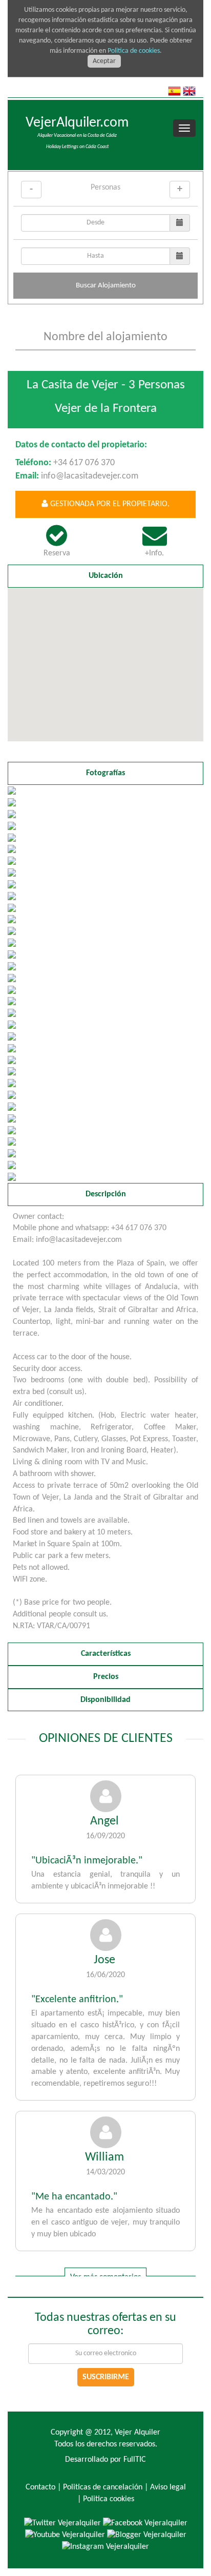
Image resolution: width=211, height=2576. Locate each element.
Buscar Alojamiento (106, 286)
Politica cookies (109, 2499)
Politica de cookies (134, 51)
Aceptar (104, 61)
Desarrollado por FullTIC (105, 2460)
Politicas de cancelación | (105, 2487)
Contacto (40, 2487)
